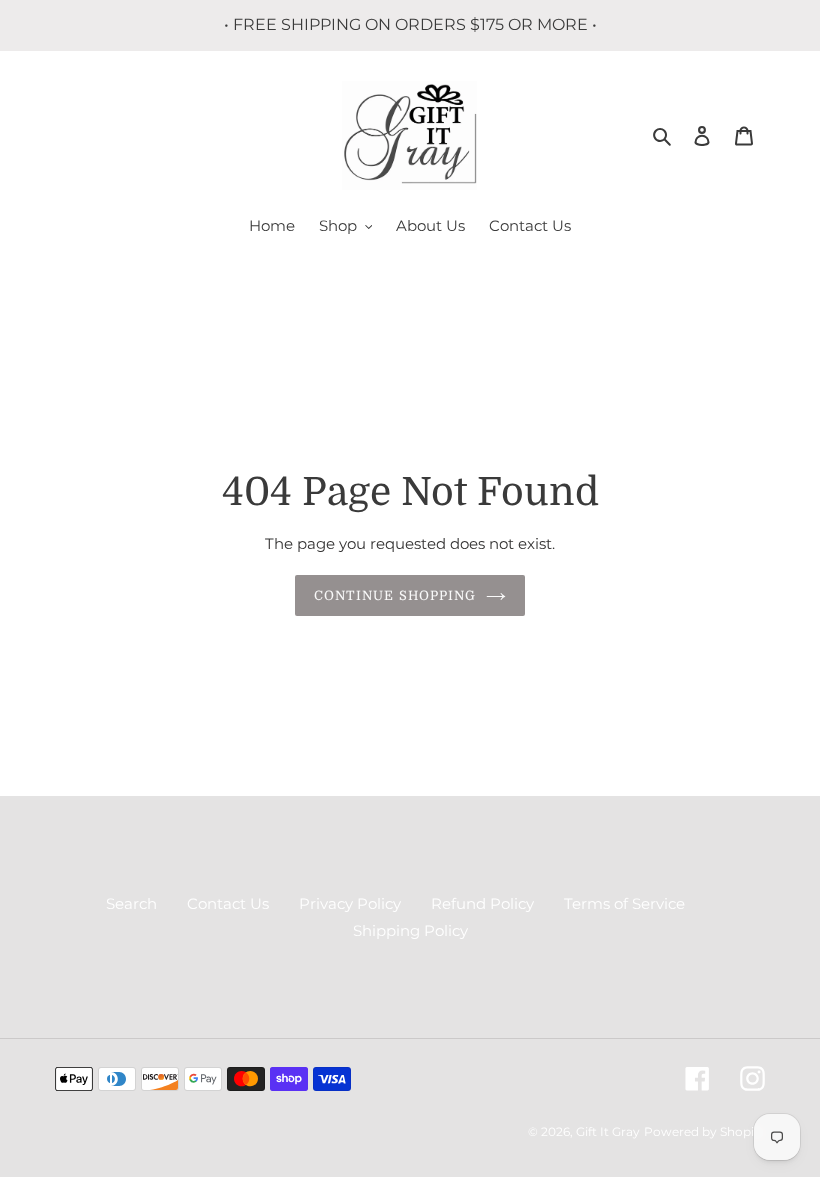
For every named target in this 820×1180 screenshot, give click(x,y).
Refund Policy (482, 903)
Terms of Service (624, 903)
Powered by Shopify (704, 1131)
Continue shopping (395, 595)
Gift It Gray (608, 1131)
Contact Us (228, 903)
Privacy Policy (350, 903)
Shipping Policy (410, 930)
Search (131, 903)
